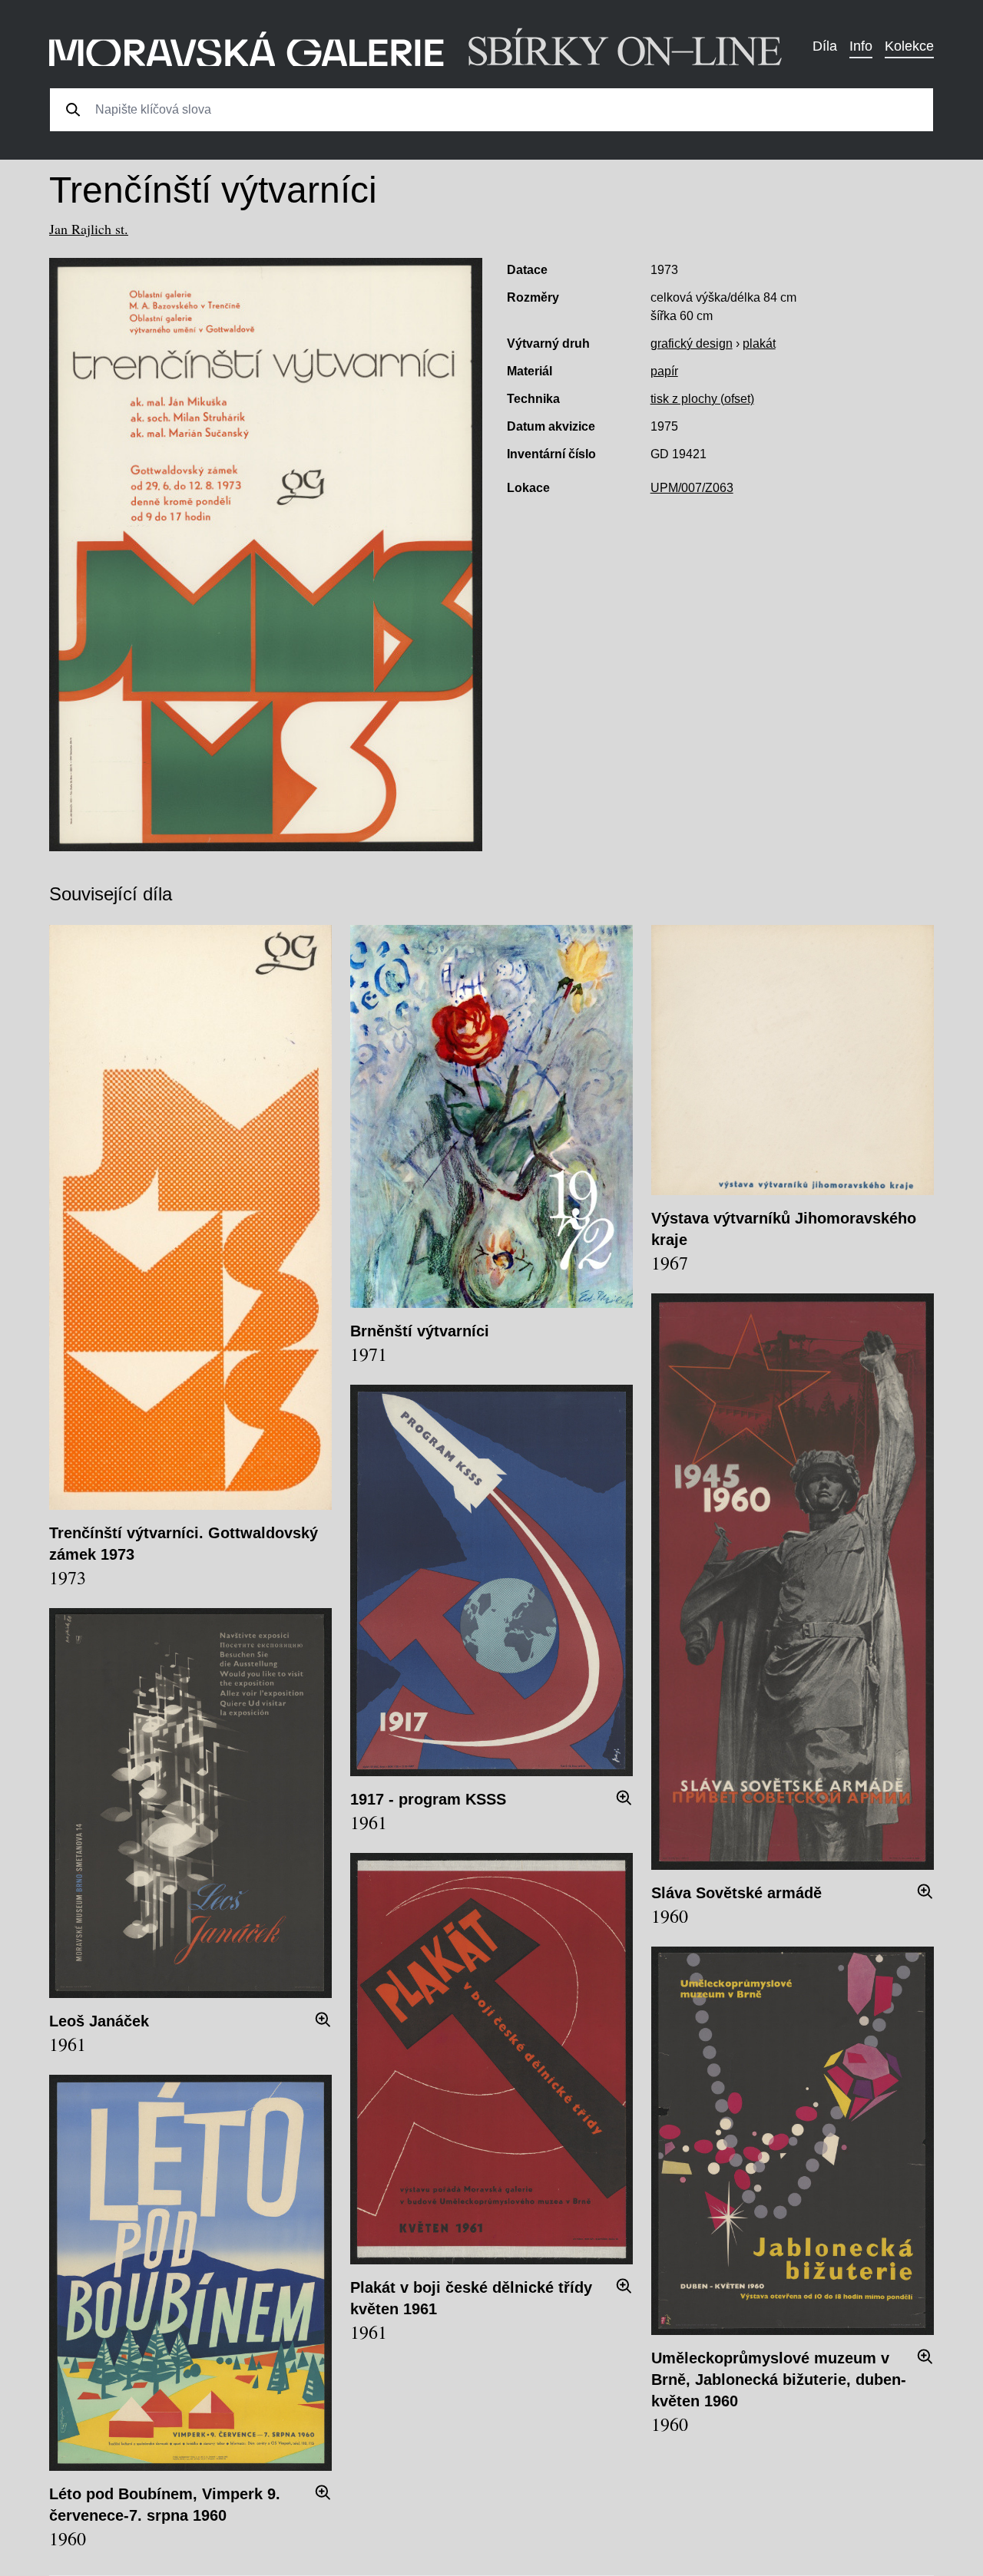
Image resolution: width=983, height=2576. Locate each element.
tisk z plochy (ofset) (702, 399)
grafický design (692, 343)
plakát (759, 343)
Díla (825, 46)
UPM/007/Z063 (692, 488)
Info (861, 46)
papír (664, 371)
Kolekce (909, 46)
